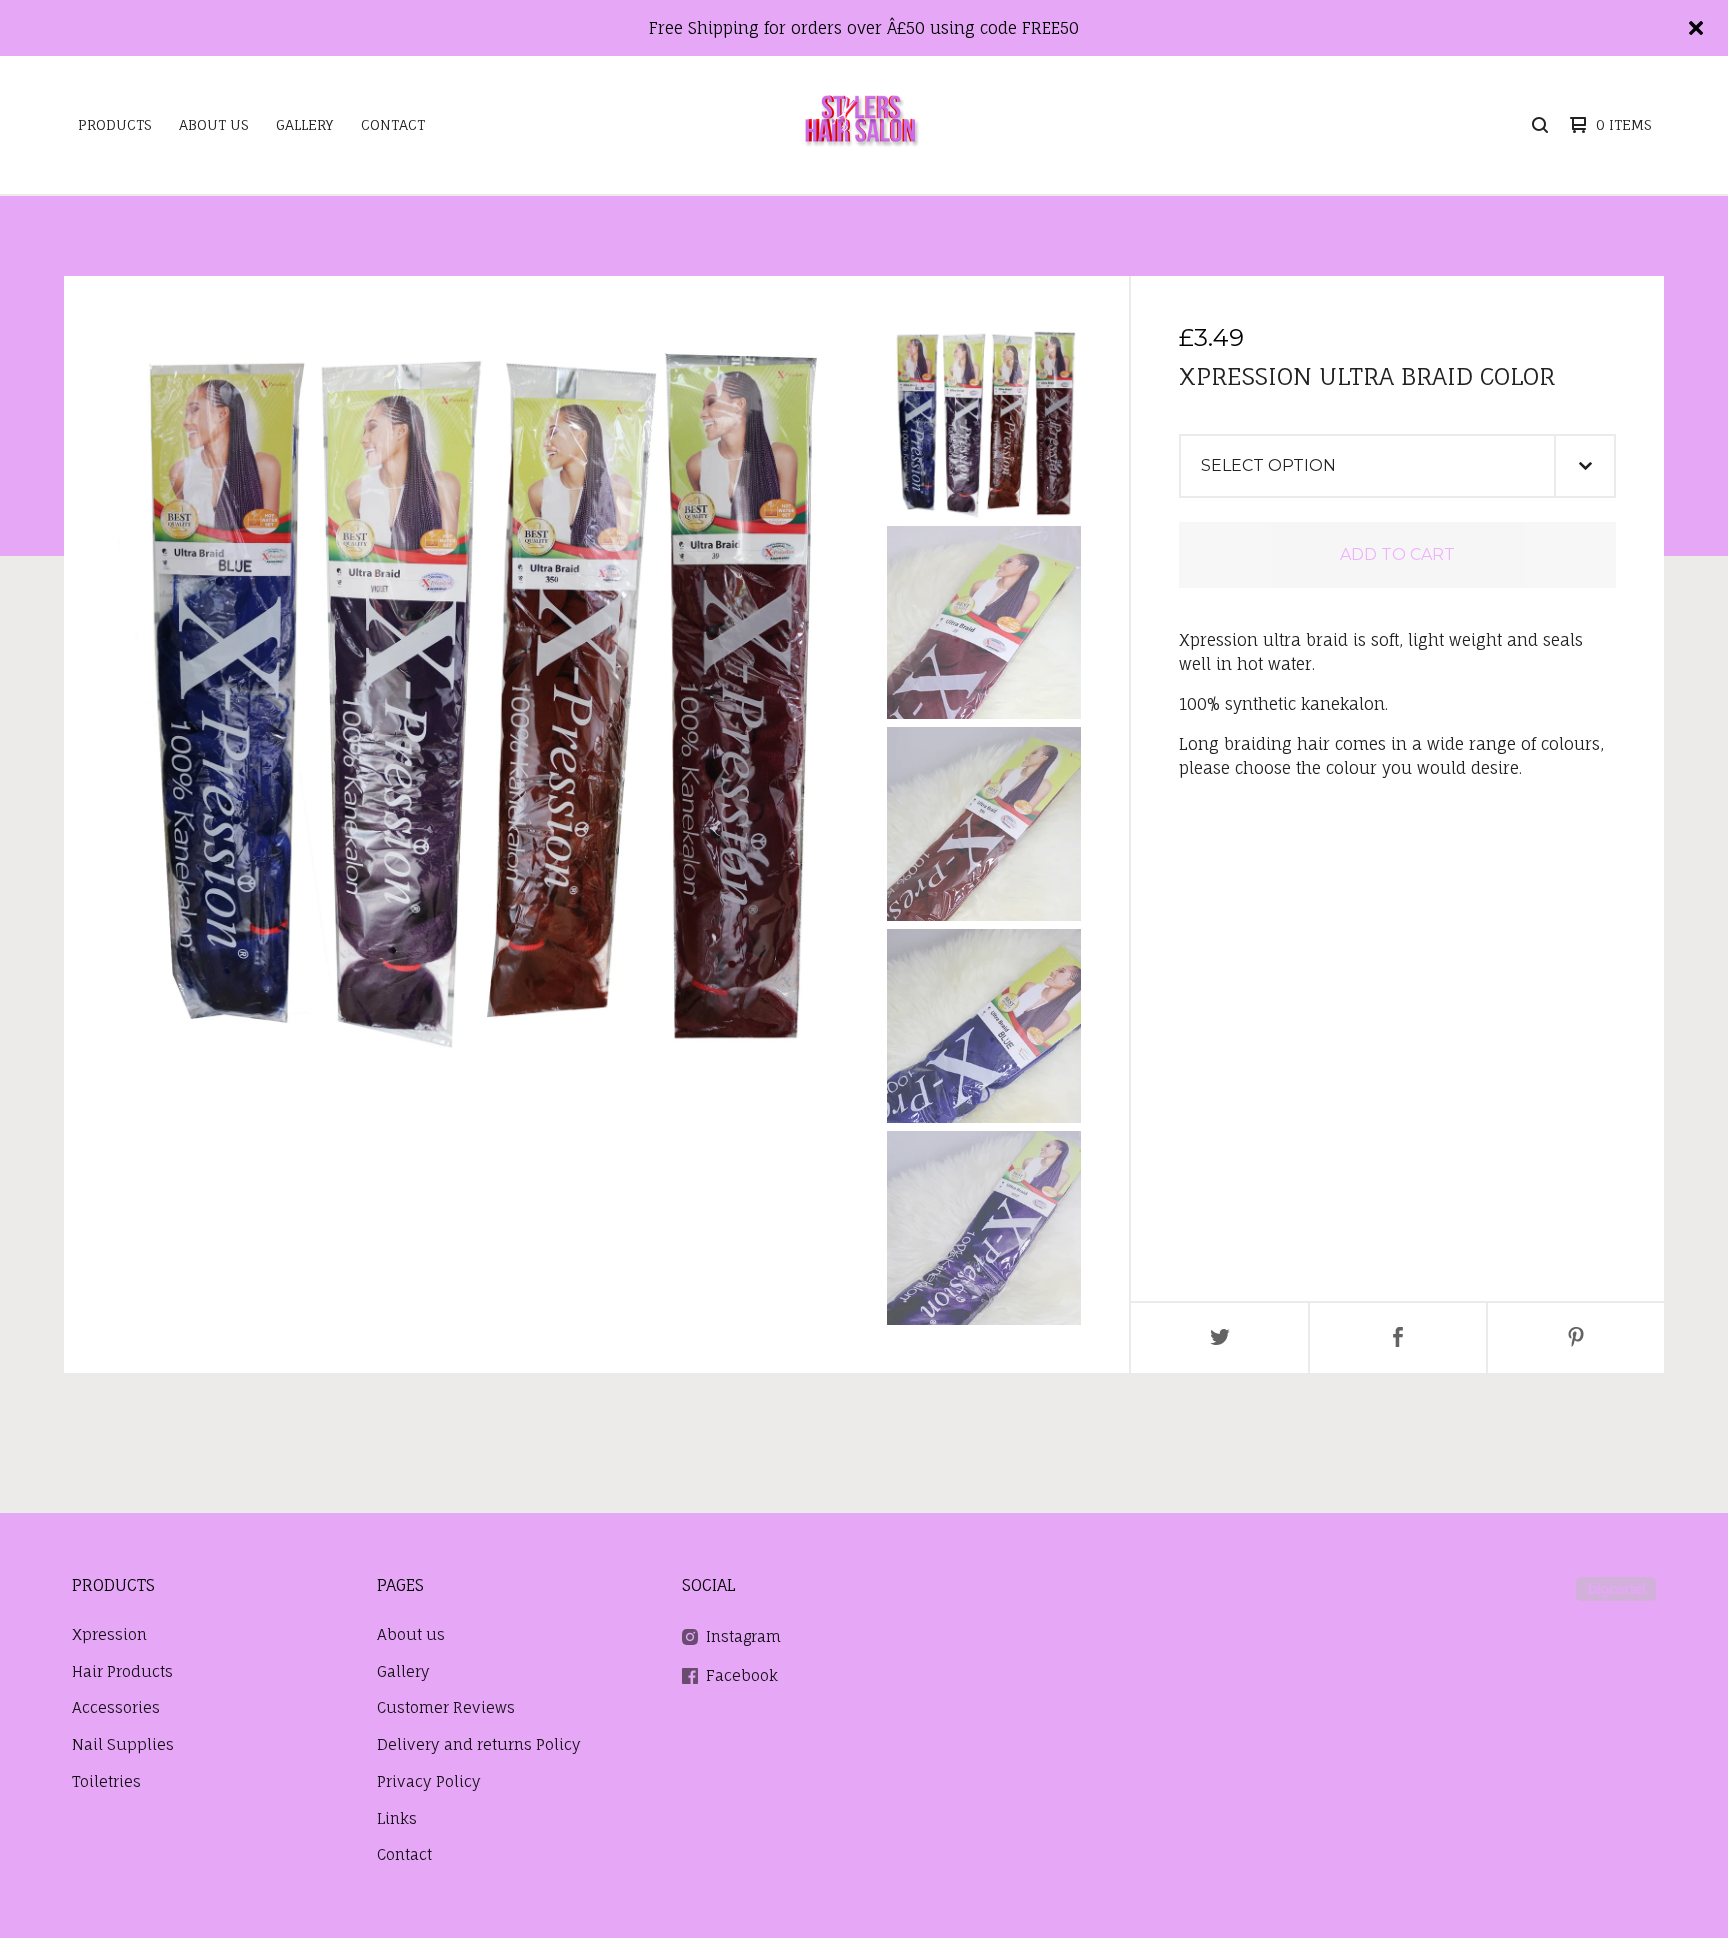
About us (213, 124)
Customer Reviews (446, 1707)
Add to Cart (1397, 554)
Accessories (116, 1707)
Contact (393, 124)
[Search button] (1540, 125)
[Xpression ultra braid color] (984, 421)
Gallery (304, 124)
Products (114, 124)
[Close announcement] (1696, 28)
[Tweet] (1220, 1338)
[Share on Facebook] (1398, 1338)
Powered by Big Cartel (1616, 1589)
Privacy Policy (429, 1781)
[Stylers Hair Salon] (861, 125)
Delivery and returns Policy (479, 1744)
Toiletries (106, 1781)
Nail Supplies (123, 1744)
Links (397, 1818)
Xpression (109, 1634)
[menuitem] (114, 125)
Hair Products (122, 1671)
